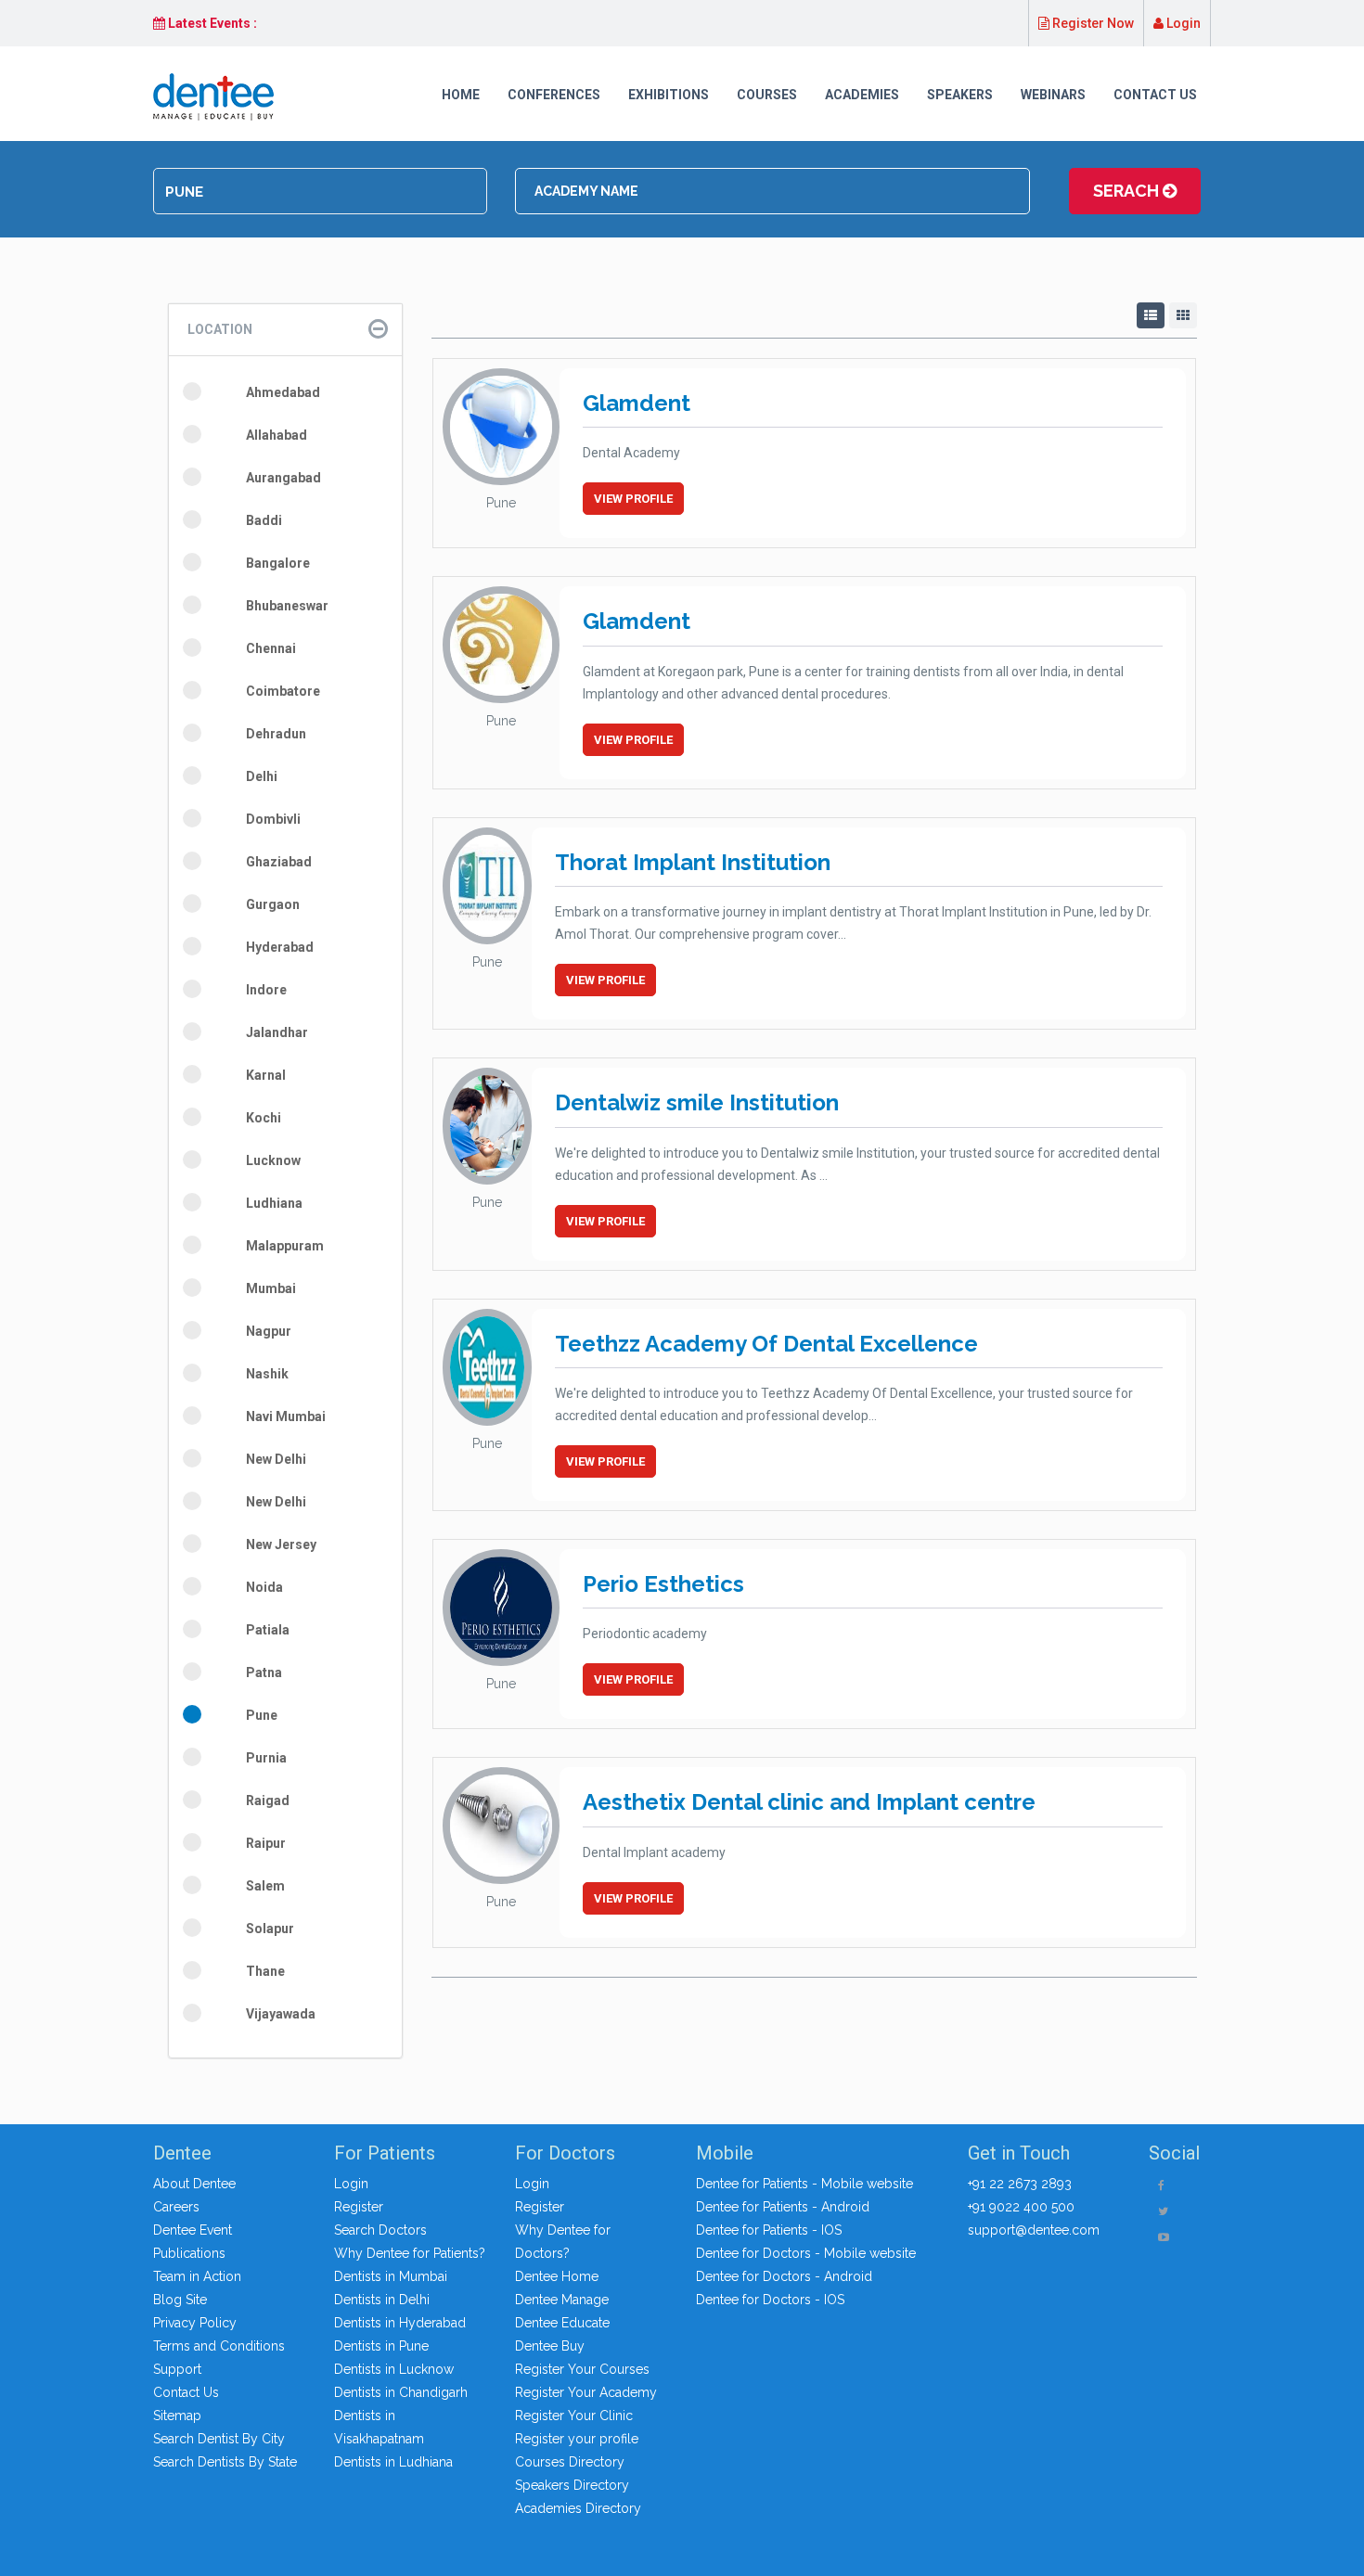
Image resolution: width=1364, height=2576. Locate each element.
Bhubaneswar (287, 606)
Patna (264, 1672)
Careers (176, 2207)
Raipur (266, 1843)
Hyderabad (280, 947)
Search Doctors (380, 2230)
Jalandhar (277, 1032)
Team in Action (197, 2276)
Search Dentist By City (219, 2439)
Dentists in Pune (381, 2346)
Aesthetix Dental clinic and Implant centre (809, 1802)
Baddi (264, 520)
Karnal (266, 1075)
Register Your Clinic (574, 2416)
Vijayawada (281, 2014)
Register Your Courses (582, 2369)
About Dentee (194, 2184)
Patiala (268, 1630)
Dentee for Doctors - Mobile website (806, 2253)
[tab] (285, 330)
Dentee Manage (562, 2300)
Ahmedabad (283, 392)
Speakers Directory (572, 2485)
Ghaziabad (279, 862)
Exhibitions (669, 95)
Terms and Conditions (219, 2346)
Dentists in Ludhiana (393, 2462)
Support (177, 2369)
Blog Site (180, 2300)
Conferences (554, 95)
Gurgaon (273, 904)
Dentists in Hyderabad (400, 2323)
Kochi (264, 1118)
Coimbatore (283, 691)
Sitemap (177, 2416)
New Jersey (281, 1544)
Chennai (271, 648)
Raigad (268, 1801)
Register (359, 2207)
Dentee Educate (562, 2323)
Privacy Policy (195, 2323)
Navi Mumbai (286, 1416)
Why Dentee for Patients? (410, 2253)
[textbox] (320, 192)
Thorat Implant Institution (693, 862)
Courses (767, 95)
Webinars (1053, 95)
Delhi (262, 776)
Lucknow (273, 1160)
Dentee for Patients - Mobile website (804, 2184)
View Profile (633, 499)
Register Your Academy (586, 2392)
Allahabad (277, 435)
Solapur (270, 1929)
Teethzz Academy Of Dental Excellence (766, 1344)
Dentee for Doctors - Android (784, 2276)
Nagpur (269, 1331)
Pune (262, 1715)
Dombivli (273, 819)
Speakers (960, 95)
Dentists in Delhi (382, 2300)
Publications (189, 2253)
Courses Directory (570, 2462)
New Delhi (276, 1459)
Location (220, 329)
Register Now (1092, 23)
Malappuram (285, 1246)
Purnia (266, 1758)
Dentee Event (193, 2230)
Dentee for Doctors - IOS (770, 2300)
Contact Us (1155, 95)
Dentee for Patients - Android (783, 2207)
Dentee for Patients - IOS (769, 2230)
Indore (266, 990)
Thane (265, 1971)
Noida (264, 1587)
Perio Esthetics (663, 1584)
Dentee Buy (550, 2346)
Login (1182, 23)
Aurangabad (283, 478)
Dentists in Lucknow (394, 2369)
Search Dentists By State (225, 2462)
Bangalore (278, 563)
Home (461, 95)
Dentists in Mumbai (391, 2276)
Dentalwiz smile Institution (697, 1102)
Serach (1128, 191)
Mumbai (271, 1288)
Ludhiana (274, 1203)
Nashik (267, 1374)
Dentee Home (557, 2276)
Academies (862, 95)
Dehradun (276, 734)
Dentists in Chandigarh (401, 2392)
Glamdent (637, 403)
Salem (265, 1886)
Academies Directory (578, 2508)
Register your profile (577, 2439)
